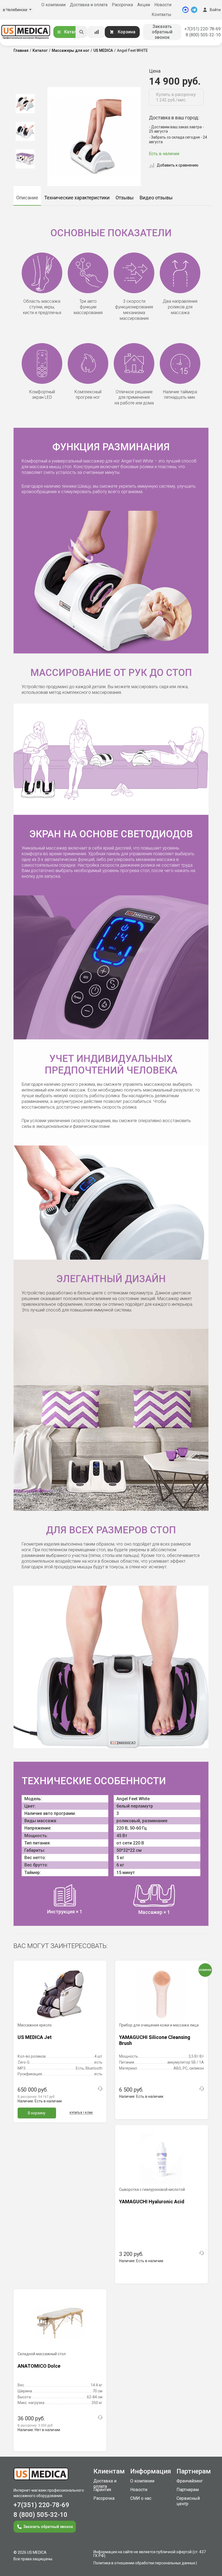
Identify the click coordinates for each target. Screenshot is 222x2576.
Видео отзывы (156, 198)
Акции (144, 5)
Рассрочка (122, 5)
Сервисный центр (188, 2501)
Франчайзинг (190, 2481)
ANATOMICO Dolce (39, 2366)
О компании (53, 5)
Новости (163, 5)
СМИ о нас (141, 2498)
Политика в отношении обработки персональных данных (144, 2563)
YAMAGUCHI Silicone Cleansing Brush (155, 2040)
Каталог (73, 32)
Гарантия (102, 2490)
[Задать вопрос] (100, 2089)
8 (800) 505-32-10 (203, 35)
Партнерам (188, 2490)
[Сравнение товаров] (97, 32)
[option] (25, 104)
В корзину (37, 2113)
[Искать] (81, 32)
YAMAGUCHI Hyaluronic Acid (152, 2202)
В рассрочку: (36, 2097)
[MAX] (185, 10)
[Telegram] (194, 10)
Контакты (161, 15)
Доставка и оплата (89, 5)
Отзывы (125, 198)
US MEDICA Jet (35, 2037)
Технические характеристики (77, 198)
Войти (215, 10)
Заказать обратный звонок (162, 32)
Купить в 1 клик (81, 2113)
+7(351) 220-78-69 (203, 29)
